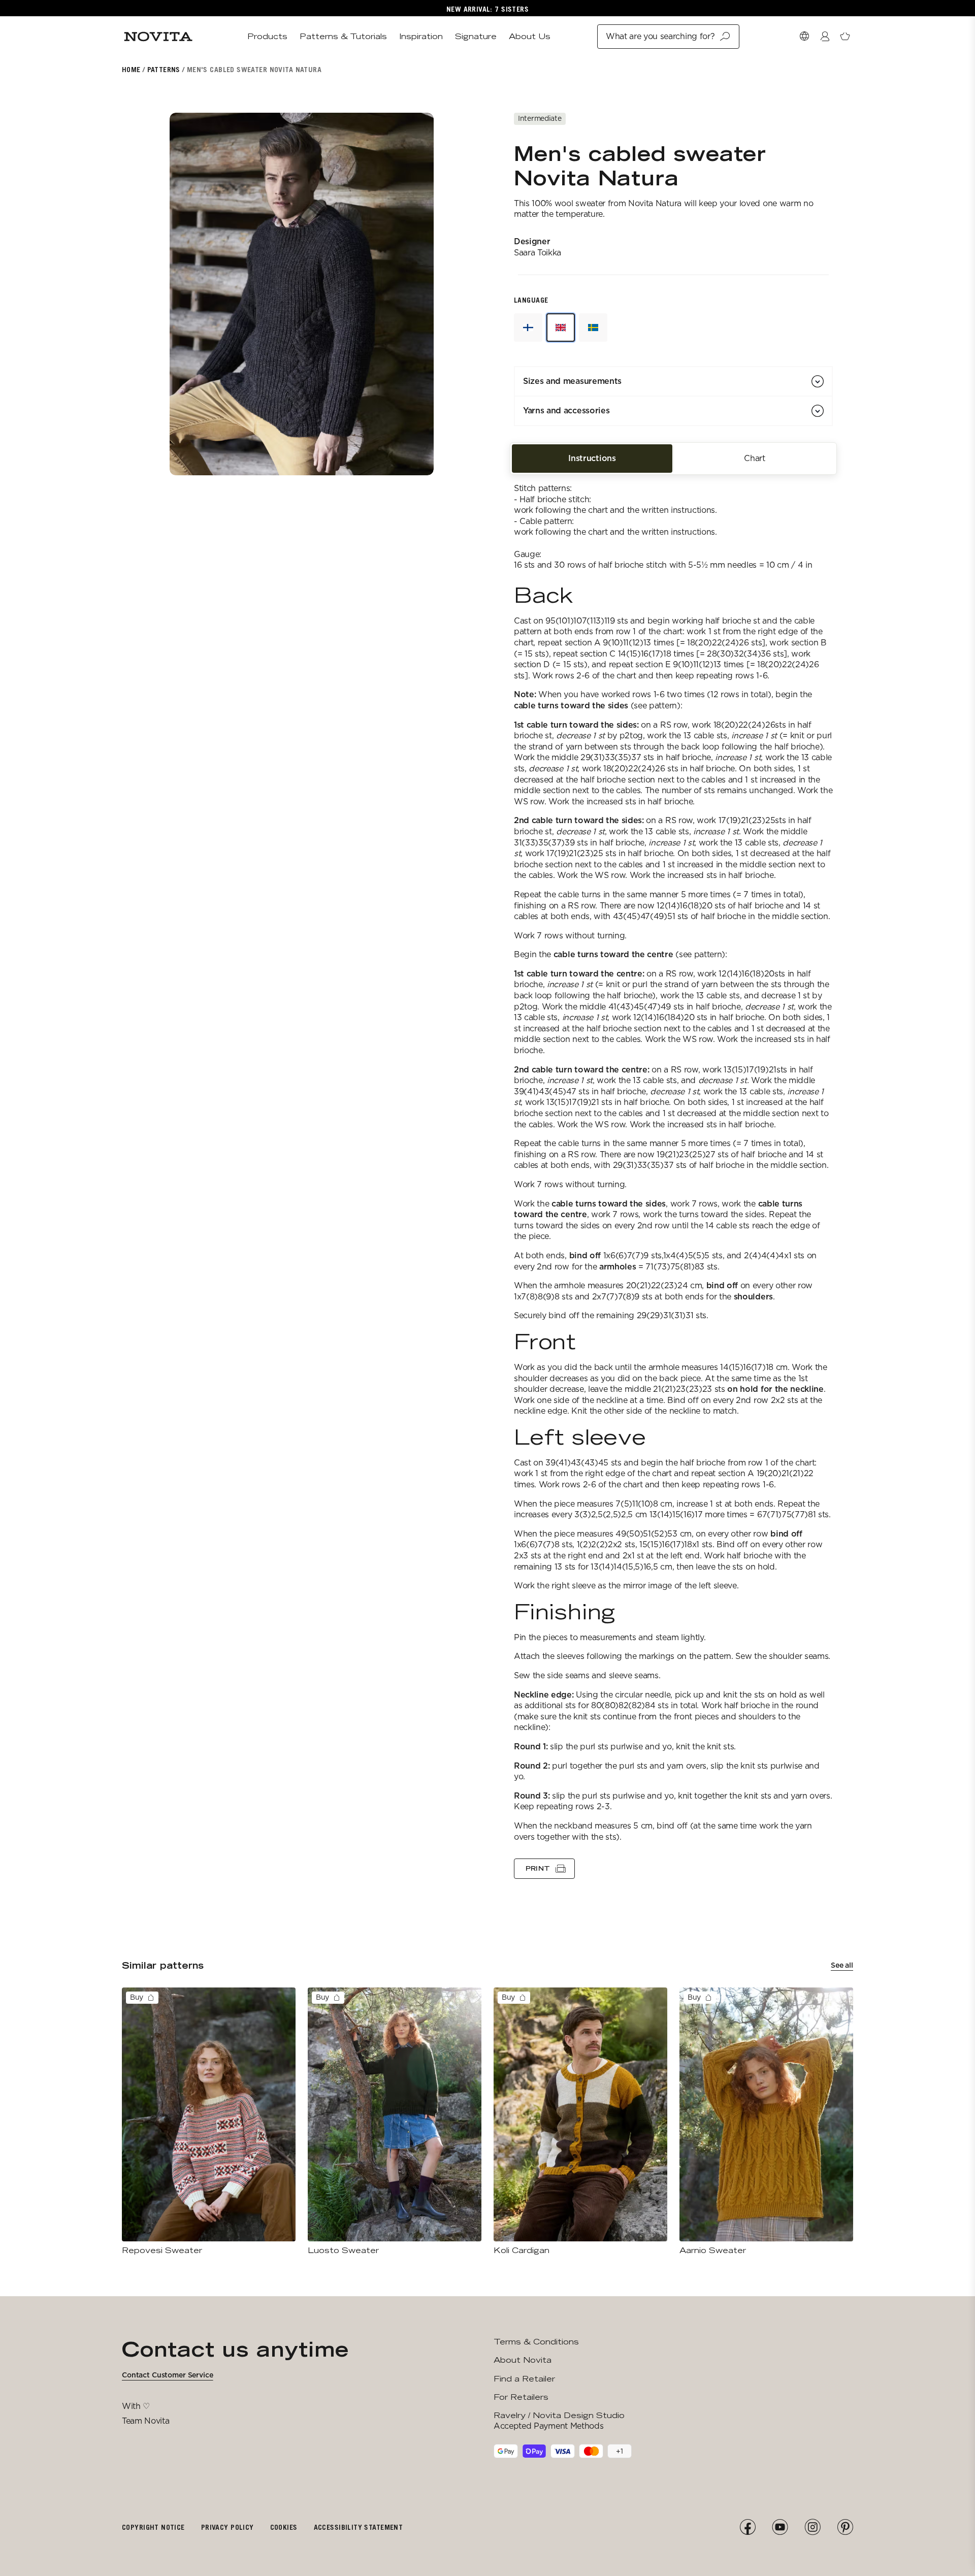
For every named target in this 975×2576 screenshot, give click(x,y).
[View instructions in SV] (593, 328)
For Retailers (521, 2397)
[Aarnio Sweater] (766, 2122)
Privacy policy (227, 2527)
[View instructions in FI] (528, 328)
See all (842, 1965)
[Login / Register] (825, 37)
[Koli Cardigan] (580, 2122)
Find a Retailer (524, 2379)
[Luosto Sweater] (395, 2122)
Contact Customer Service (168, 2375)
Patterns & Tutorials (343, 36)
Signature (476, 36)
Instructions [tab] (592, 458)
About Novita (523, 2360)
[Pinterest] (845, 2527)
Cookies (284, 2527)
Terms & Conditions (536, 2342)
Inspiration (421, 36)
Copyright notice (153, 2527)
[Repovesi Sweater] (209, 2122)
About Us (530, 36)
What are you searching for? (660, 36)
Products (267, 36)
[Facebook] (747, 2527)
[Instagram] (812, 2527)
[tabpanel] (673, 1175)
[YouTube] (780, 2527)
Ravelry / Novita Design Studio (559, 2415)
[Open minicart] (845, 37)
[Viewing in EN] (561, 328)
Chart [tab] (754, 458)
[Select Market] (804, 37)
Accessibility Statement (359, 2527)
